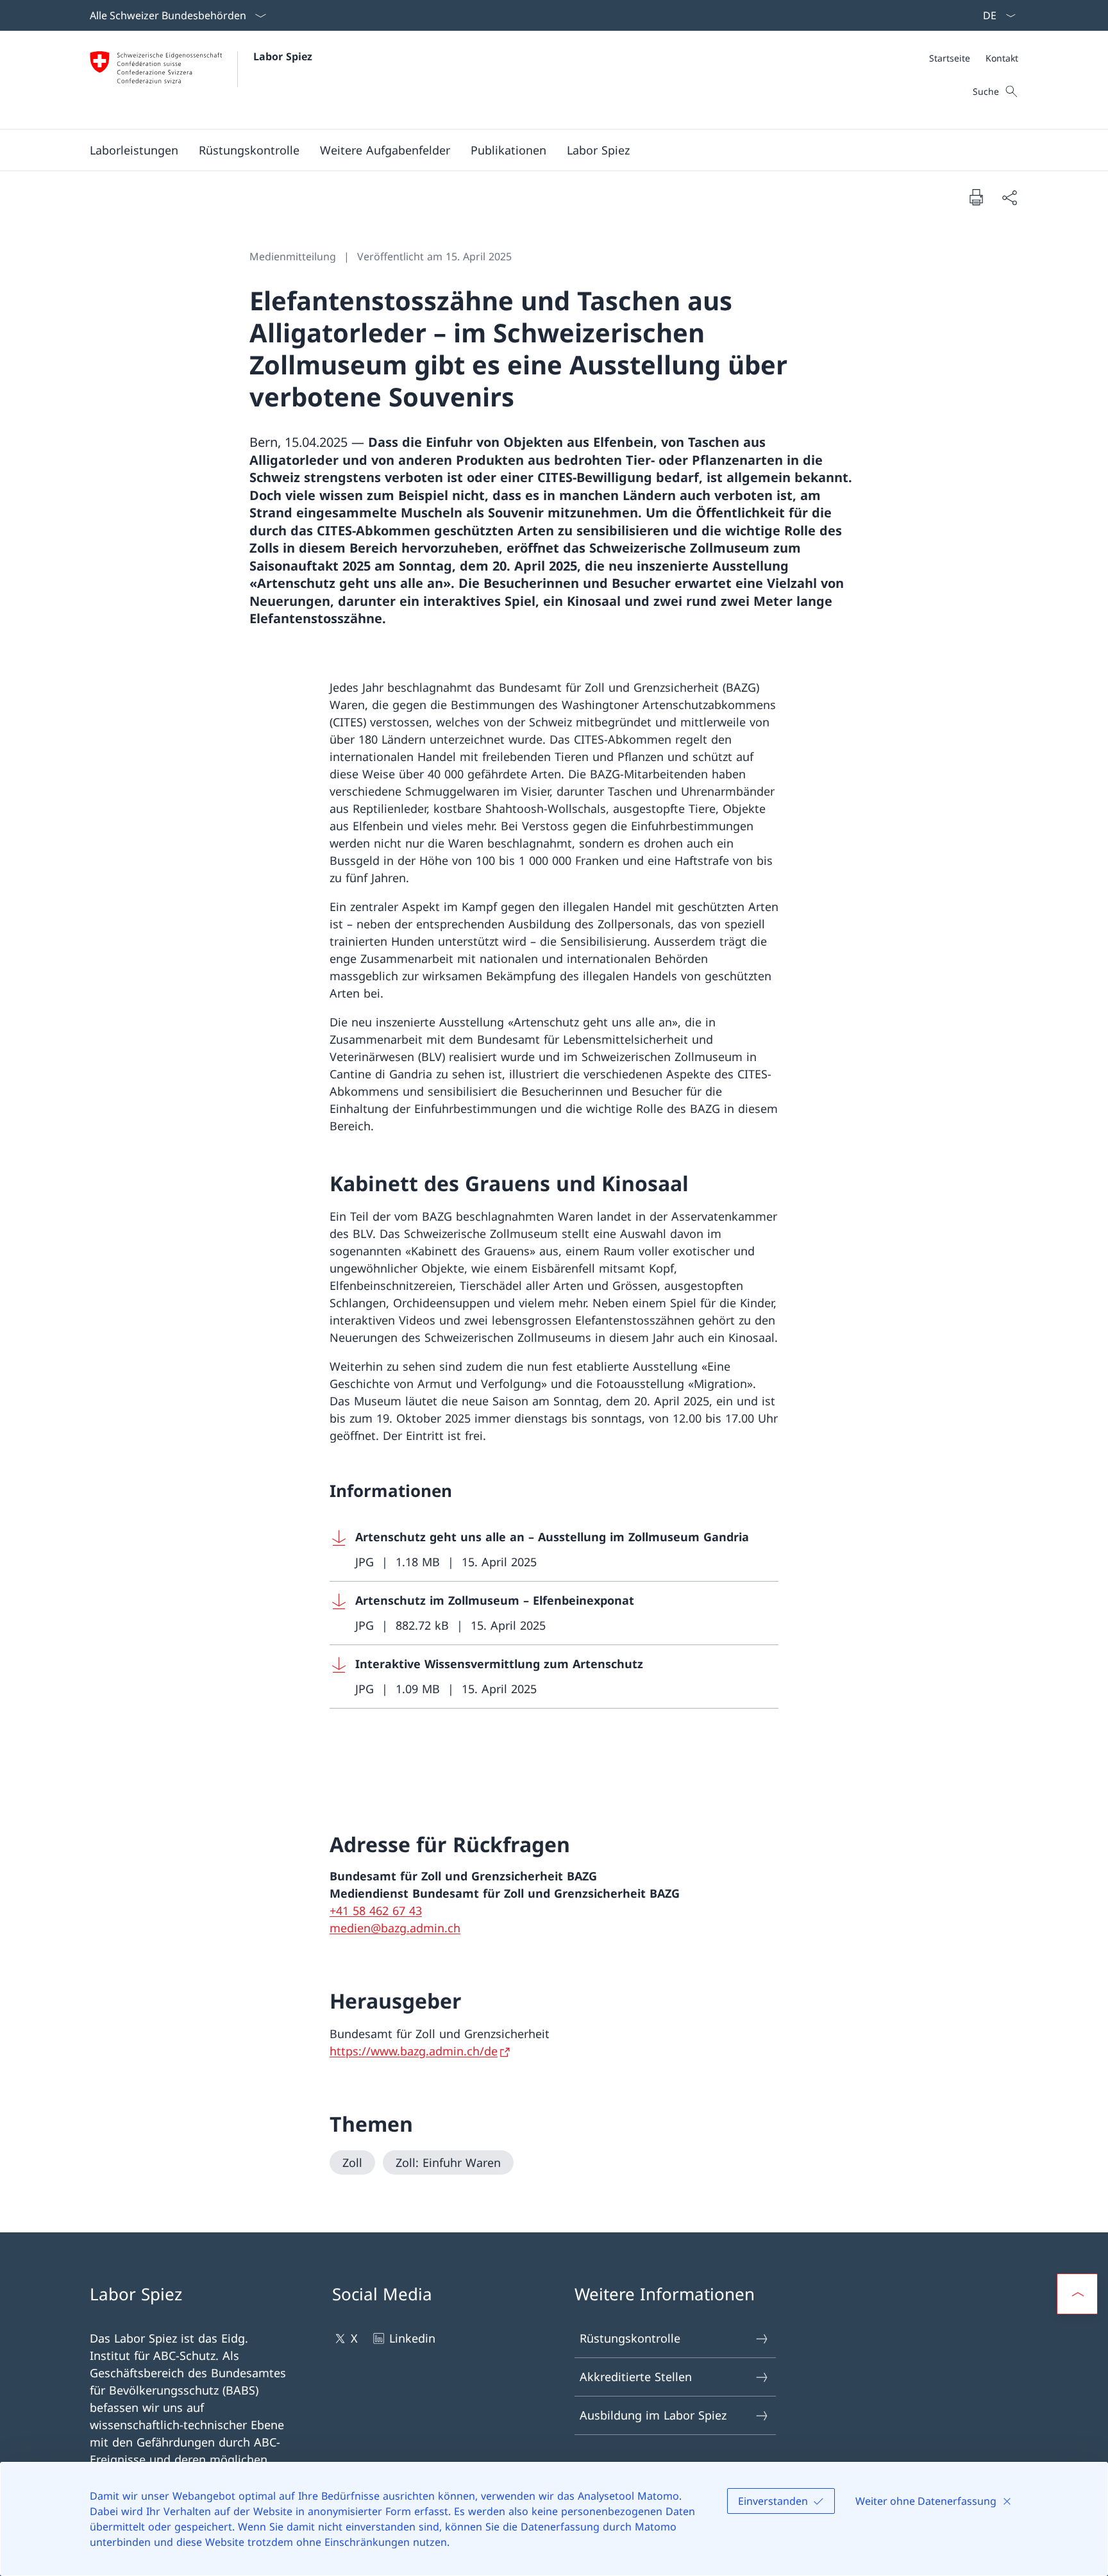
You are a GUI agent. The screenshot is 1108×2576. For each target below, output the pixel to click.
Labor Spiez (283, 56)
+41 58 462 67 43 (376, 1911)
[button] (134, 150)
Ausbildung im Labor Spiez (653, 2415)
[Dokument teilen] (1009, 197)
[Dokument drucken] (976, 197)
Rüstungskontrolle (630, 2338)
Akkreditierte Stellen (636, 2377)
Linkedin (412, 2338)
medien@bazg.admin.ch (395, 1928)
